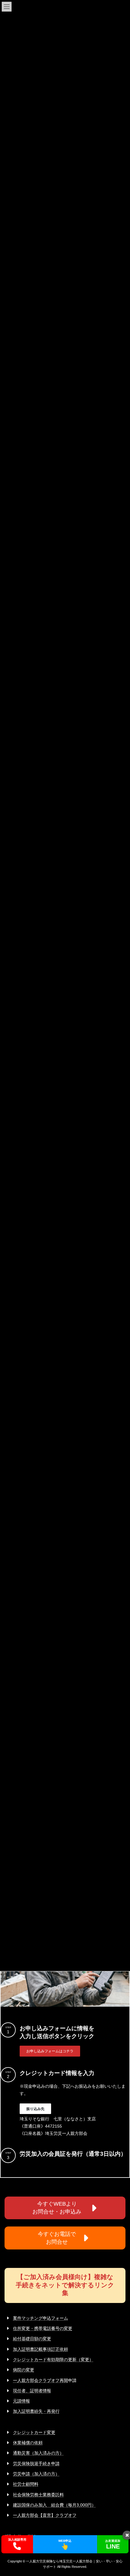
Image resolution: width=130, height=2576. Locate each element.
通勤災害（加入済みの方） (38, 2453)
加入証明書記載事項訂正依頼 (41, 2349)
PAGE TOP (121, 2492)
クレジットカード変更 (34, 2432)
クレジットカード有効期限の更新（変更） (53, 2360)
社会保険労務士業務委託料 (38, 2495)
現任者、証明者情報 (32, 2391)
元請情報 (21, 2401)
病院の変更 (24, 2370)
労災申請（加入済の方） (36, 2474)
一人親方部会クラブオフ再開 (41, 2380)
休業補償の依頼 (28, 2443)
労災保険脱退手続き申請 (36, 2464)
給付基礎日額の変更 (32, 2339)
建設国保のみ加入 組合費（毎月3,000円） (54, 2505)
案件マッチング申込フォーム (41, 2318)
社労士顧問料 (26, 2484)
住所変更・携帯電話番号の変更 (43, 2328)
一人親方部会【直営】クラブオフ (45, 2515)
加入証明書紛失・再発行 (36, 2411)
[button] (50, 2051)
